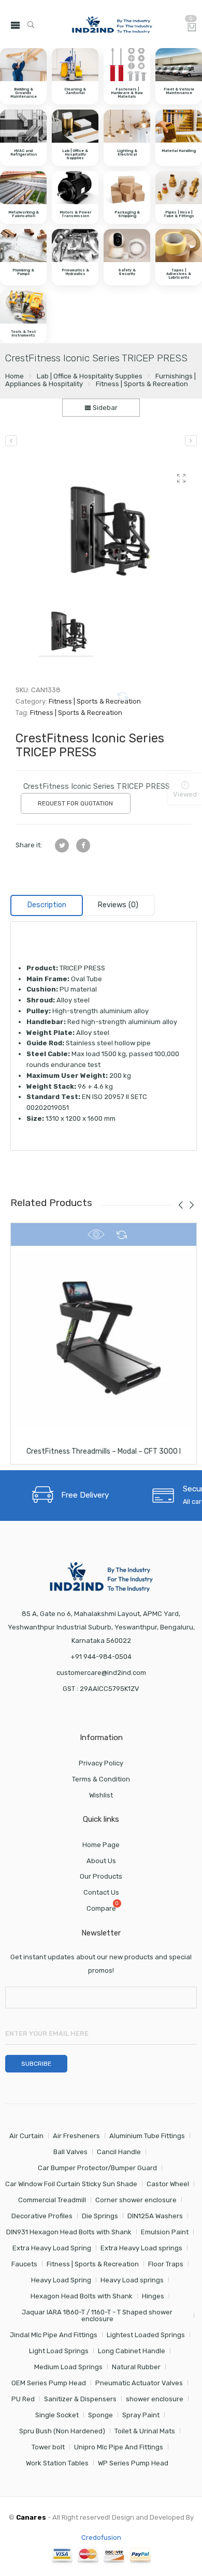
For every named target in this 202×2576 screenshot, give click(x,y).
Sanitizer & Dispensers (80, 2399)
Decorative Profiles (42, 2216)
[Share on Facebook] (83, 845)
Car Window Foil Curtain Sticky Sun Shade (71, 2184)
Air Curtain (26, 2136)
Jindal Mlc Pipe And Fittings (54, 2335)
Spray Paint (141, 2415)
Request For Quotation (75, 803)
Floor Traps (166, 2264)
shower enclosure (155, 2399)
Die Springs (100, 2216)
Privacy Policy (101, 1763)
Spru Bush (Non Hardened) (62, 2431)
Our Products (101, 1876)
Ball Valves (70, 2152)
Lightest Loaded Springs (146, 2335)
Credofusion (101, 2537)
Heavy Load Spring (61, 2280)
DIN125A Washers (155, 2216)
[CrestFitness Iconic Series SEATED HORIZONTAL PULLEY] (191, 441)
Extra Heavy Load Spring (52, 2248)
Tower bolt (48, 2447)
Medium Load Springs (68, 2367)
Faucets (24, 2264)
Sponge (100, 2415)
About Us (101, 1861)
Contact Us (101, 1892)
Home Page (101, 1845)
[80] (104, 524)
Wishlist (101, 1795)
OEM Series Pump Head (49, 2383)
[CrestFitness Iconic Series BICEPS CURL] (11, 441)
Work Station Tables (57, 2463)
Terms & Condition (101, 1779)
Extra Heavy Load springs (141, 2248)
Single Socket (57, 2415)
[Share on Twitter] (62, 845)
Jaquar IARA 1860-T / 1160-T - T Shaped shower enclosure (97, 2315)
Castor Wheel (168, 2184)
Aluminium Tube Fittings (147, 2136)
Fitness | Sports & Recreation (142, 384)
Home (15, 376)
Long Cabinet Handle (132, 2351)
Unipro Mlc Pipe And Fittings (119, 2447)
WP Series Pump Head (133, 2463)
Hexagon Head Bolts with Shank (82, 2296)
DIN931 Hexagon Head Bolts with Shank (69, 2232)
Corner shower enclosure (136, 2200)
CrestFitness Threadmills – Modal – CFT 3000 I (104, 1451)
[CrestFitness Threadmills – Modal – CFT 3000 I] (104, 1338)
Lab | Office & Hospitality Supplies (90, 376)
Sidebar (104, 408)
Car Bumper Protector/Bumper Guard (97, 2168)
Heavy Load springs (132, 2280)
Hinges (153, 2296)
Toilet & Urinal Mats (145, 2431)
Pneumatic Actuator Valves (139, 2383)
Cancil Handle (119, 2152)
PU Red (23, 2399)
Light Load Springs (59, 2351)
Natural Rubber (136, 2367)
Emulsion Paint (165, 2232)
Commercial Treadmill (52, 2200)
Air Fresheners (76, 2136)
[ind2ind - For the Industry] (112, 25)
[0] (192, 28)
